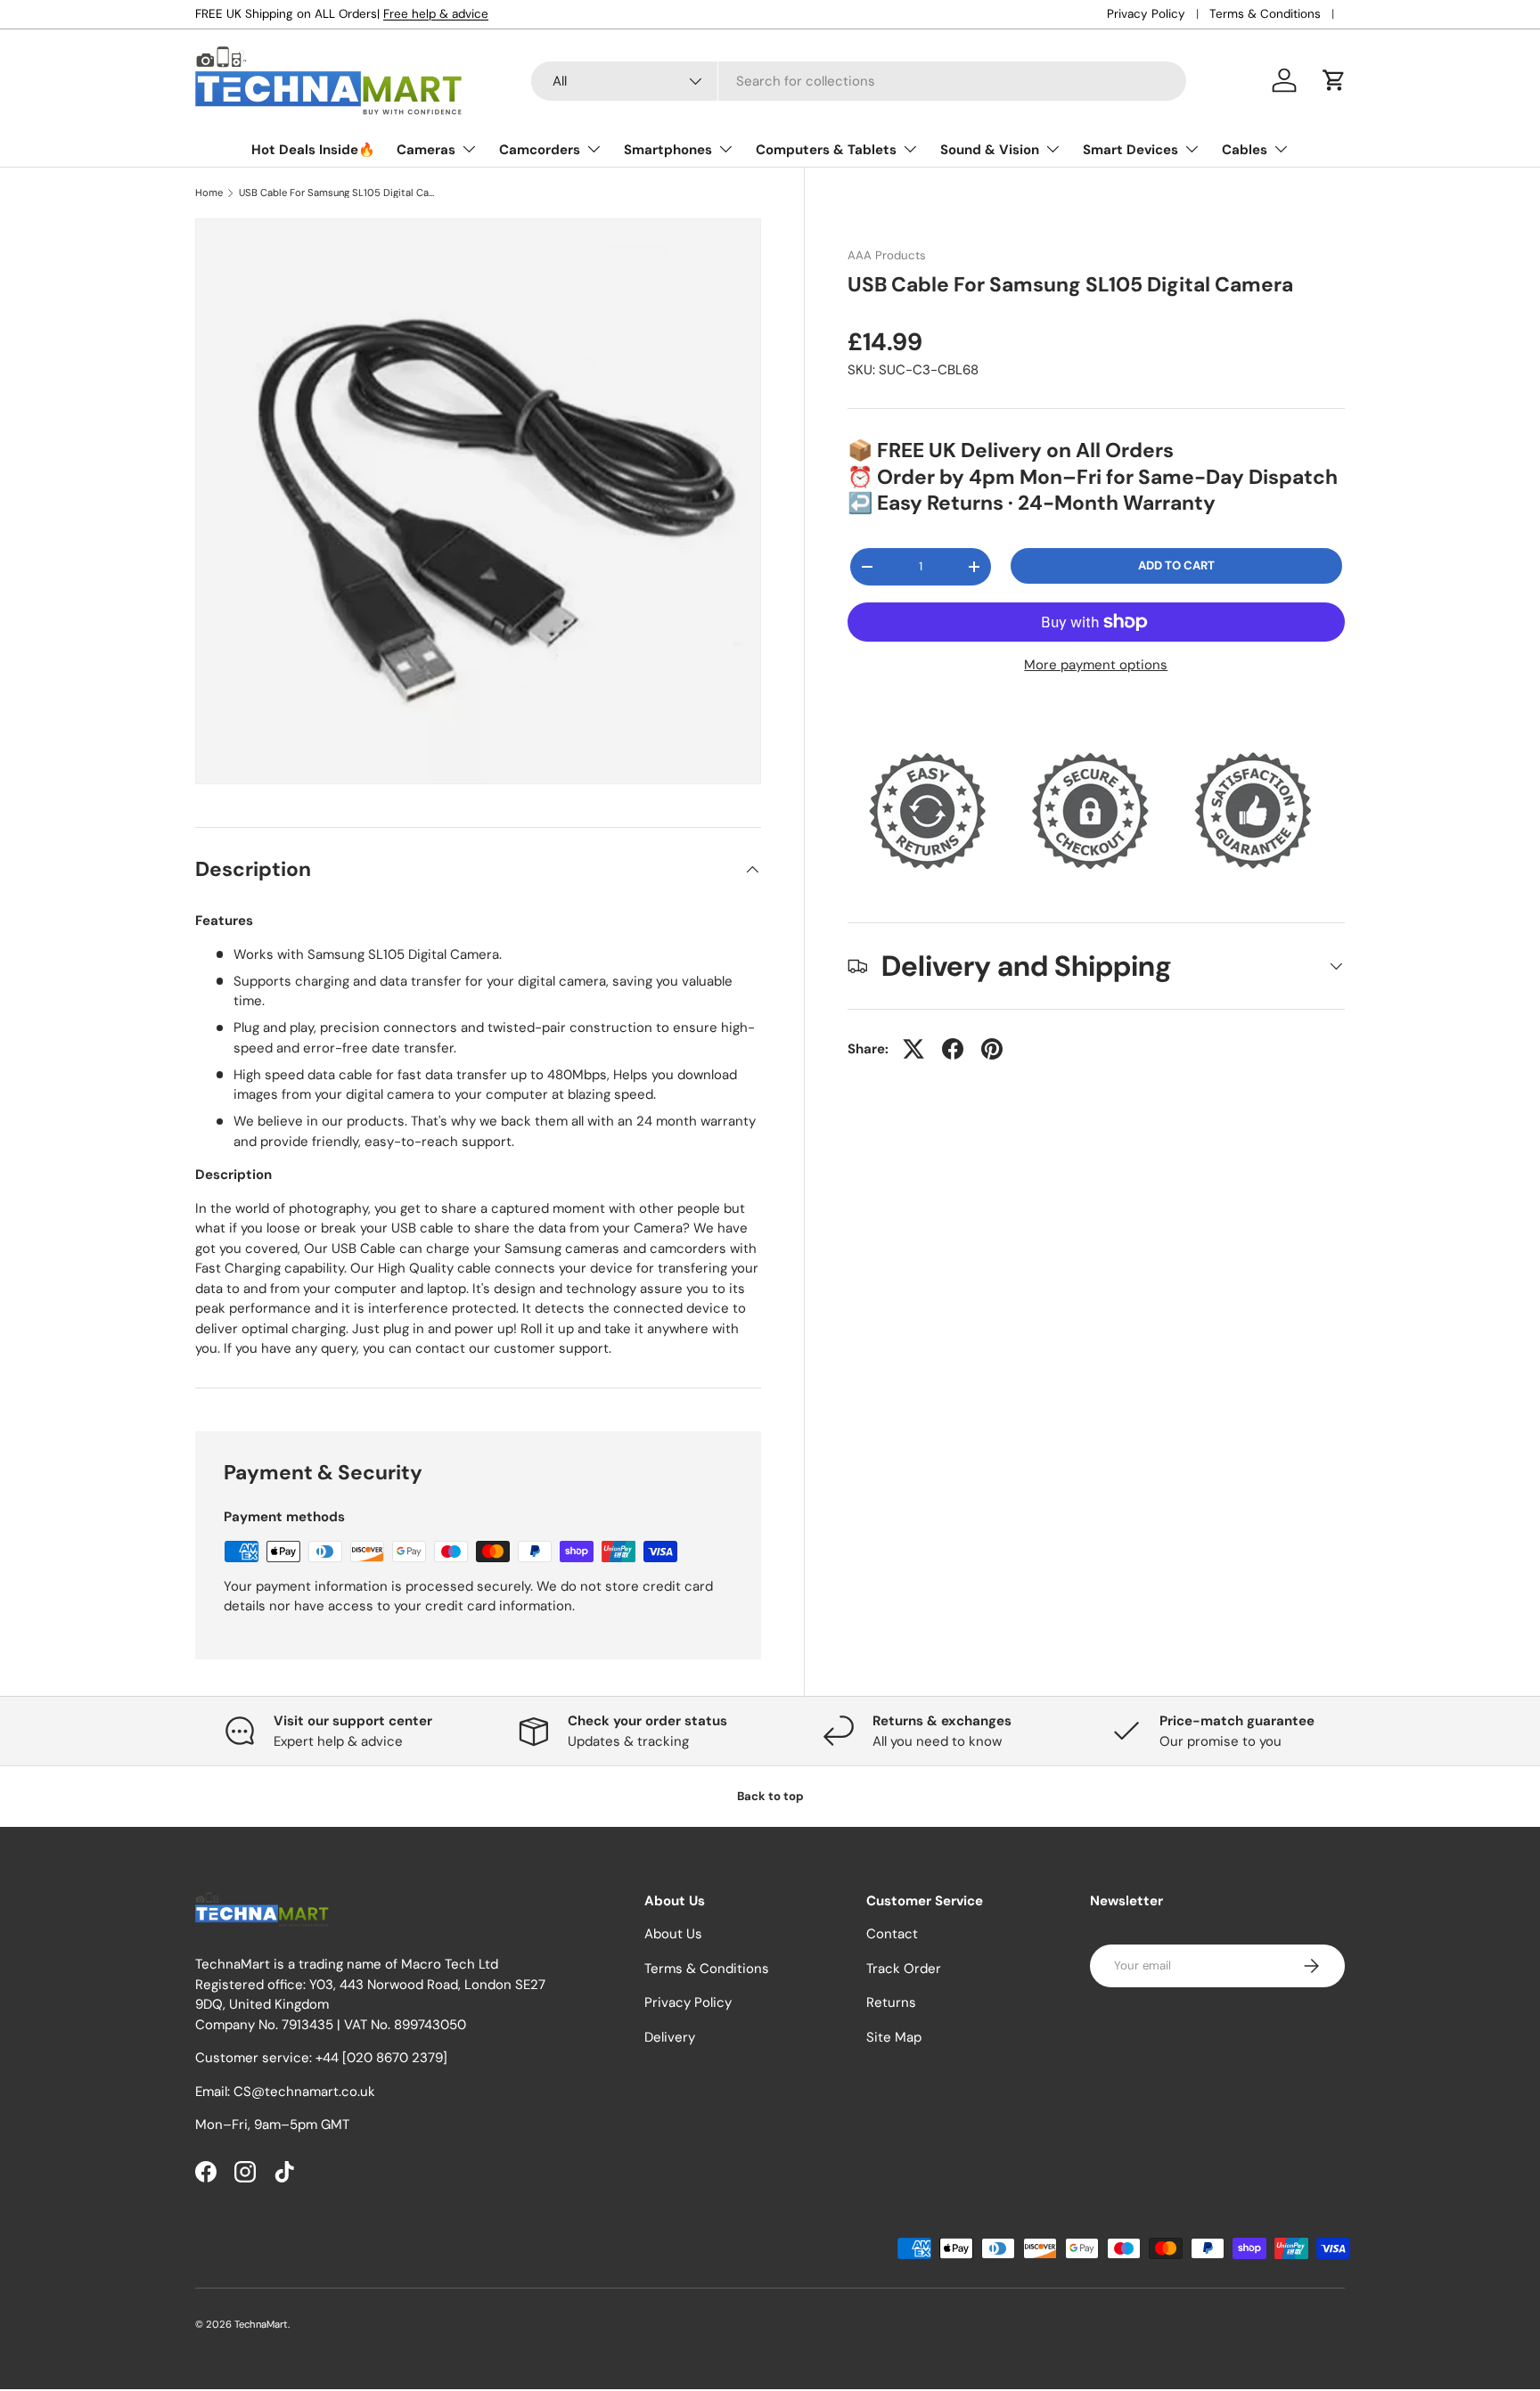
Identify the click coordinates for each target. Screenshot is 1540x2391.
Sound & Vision (990, 150)
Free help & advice (436, 14)
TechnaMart (261, 2324)
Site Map (894, 2037)
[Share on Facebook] (953, 1049)
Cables (1245, 150)
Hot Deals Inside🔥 (313, 150)
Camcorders (540, 150)
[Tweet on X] (913, 1049)
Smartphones (668, 150)
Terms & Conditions (1265, 14)
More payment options (1096, 665)
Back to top (770, 1796)
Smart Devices (1130, 150)
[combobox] (859, 81)
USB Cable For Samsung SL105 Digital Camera (339, 193)
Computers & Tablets (826, 150)
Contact (892, 1935)
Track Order (904, 1969)
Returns (891, 2003)
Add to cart (1176, 565)
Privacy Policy (1146, 14)
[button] (1334, 80)
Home (209, 193)
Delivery (670, 2037)
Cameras (426, 150)
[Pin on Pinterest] (992, 1049)
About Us (673, 1935)
